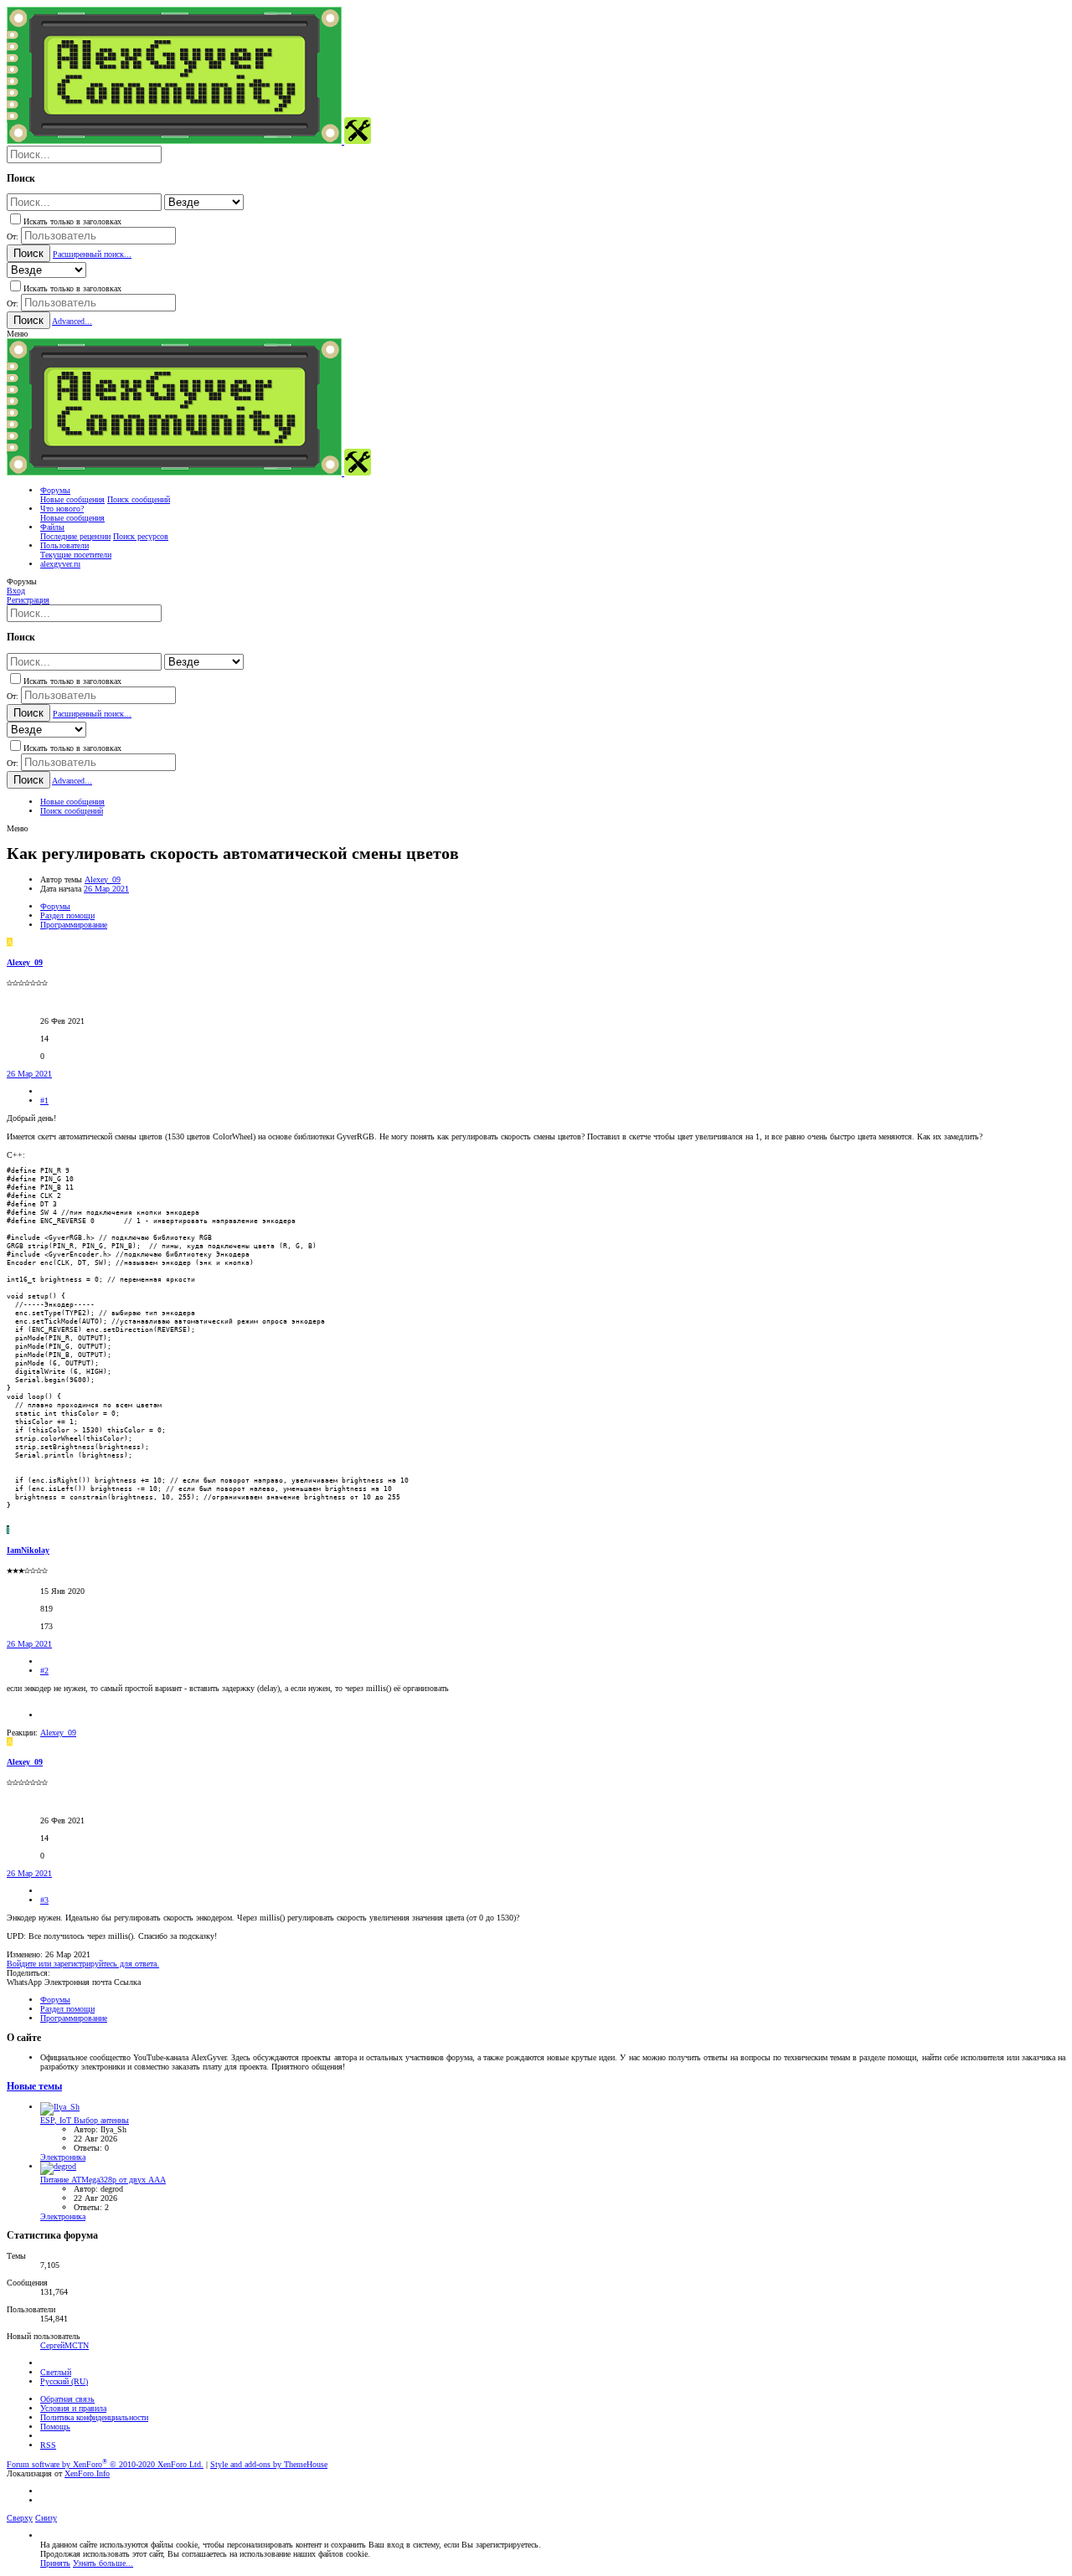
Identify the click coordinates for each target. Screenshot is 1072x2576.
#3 (44, 1900)
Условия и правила (73, 2408)
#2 (44, 1671)
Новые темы (34, 2087)
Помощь (55, 2427)
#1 (44, 1100)
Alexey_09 (103, 879)
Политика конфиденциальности (94, 2417)
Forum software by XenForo (105, 2464)
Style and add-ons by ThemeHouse (269, 2464)
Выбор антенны (85, 2120)
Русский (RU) (64, 2381)
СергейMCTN (64, 2345)
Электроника (63, 2157)
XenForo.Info (87, 2473)
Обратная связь (67, 2399)
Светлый (56, 2372)
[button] (17, 334)
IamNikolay (28, 1550)
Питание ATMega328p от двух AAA (103, 2180)
